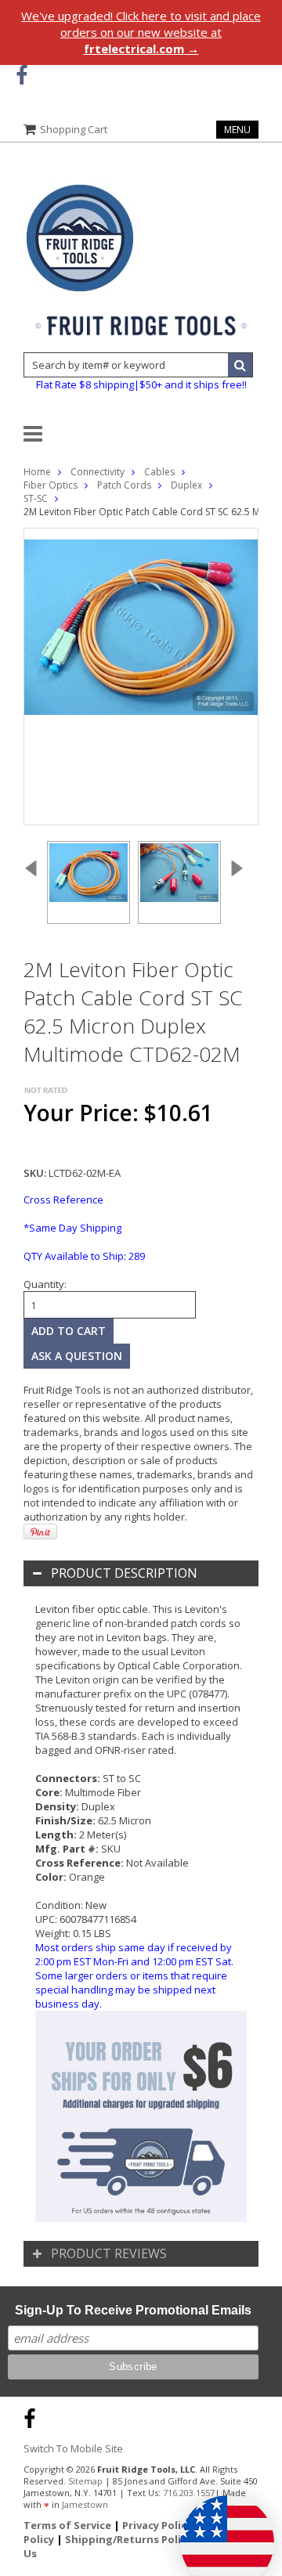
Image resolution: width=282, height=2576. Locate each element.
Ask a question (77, 1356)
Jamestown (85, 2504)
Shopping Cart (74, 129)
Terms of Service (67, 2525)
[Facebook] (22, 76)
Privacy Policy (157, 2525)
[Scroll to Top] (258, 2416)
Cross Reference (63, 1200)
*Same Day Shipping (72, 1228)
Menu (237, 130)
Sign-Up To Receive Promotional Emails (133, 2310)
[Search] (240, 365)
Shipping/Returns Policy (128, 2539)
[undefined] (141, 676)
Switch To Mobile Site (73, 2448)
